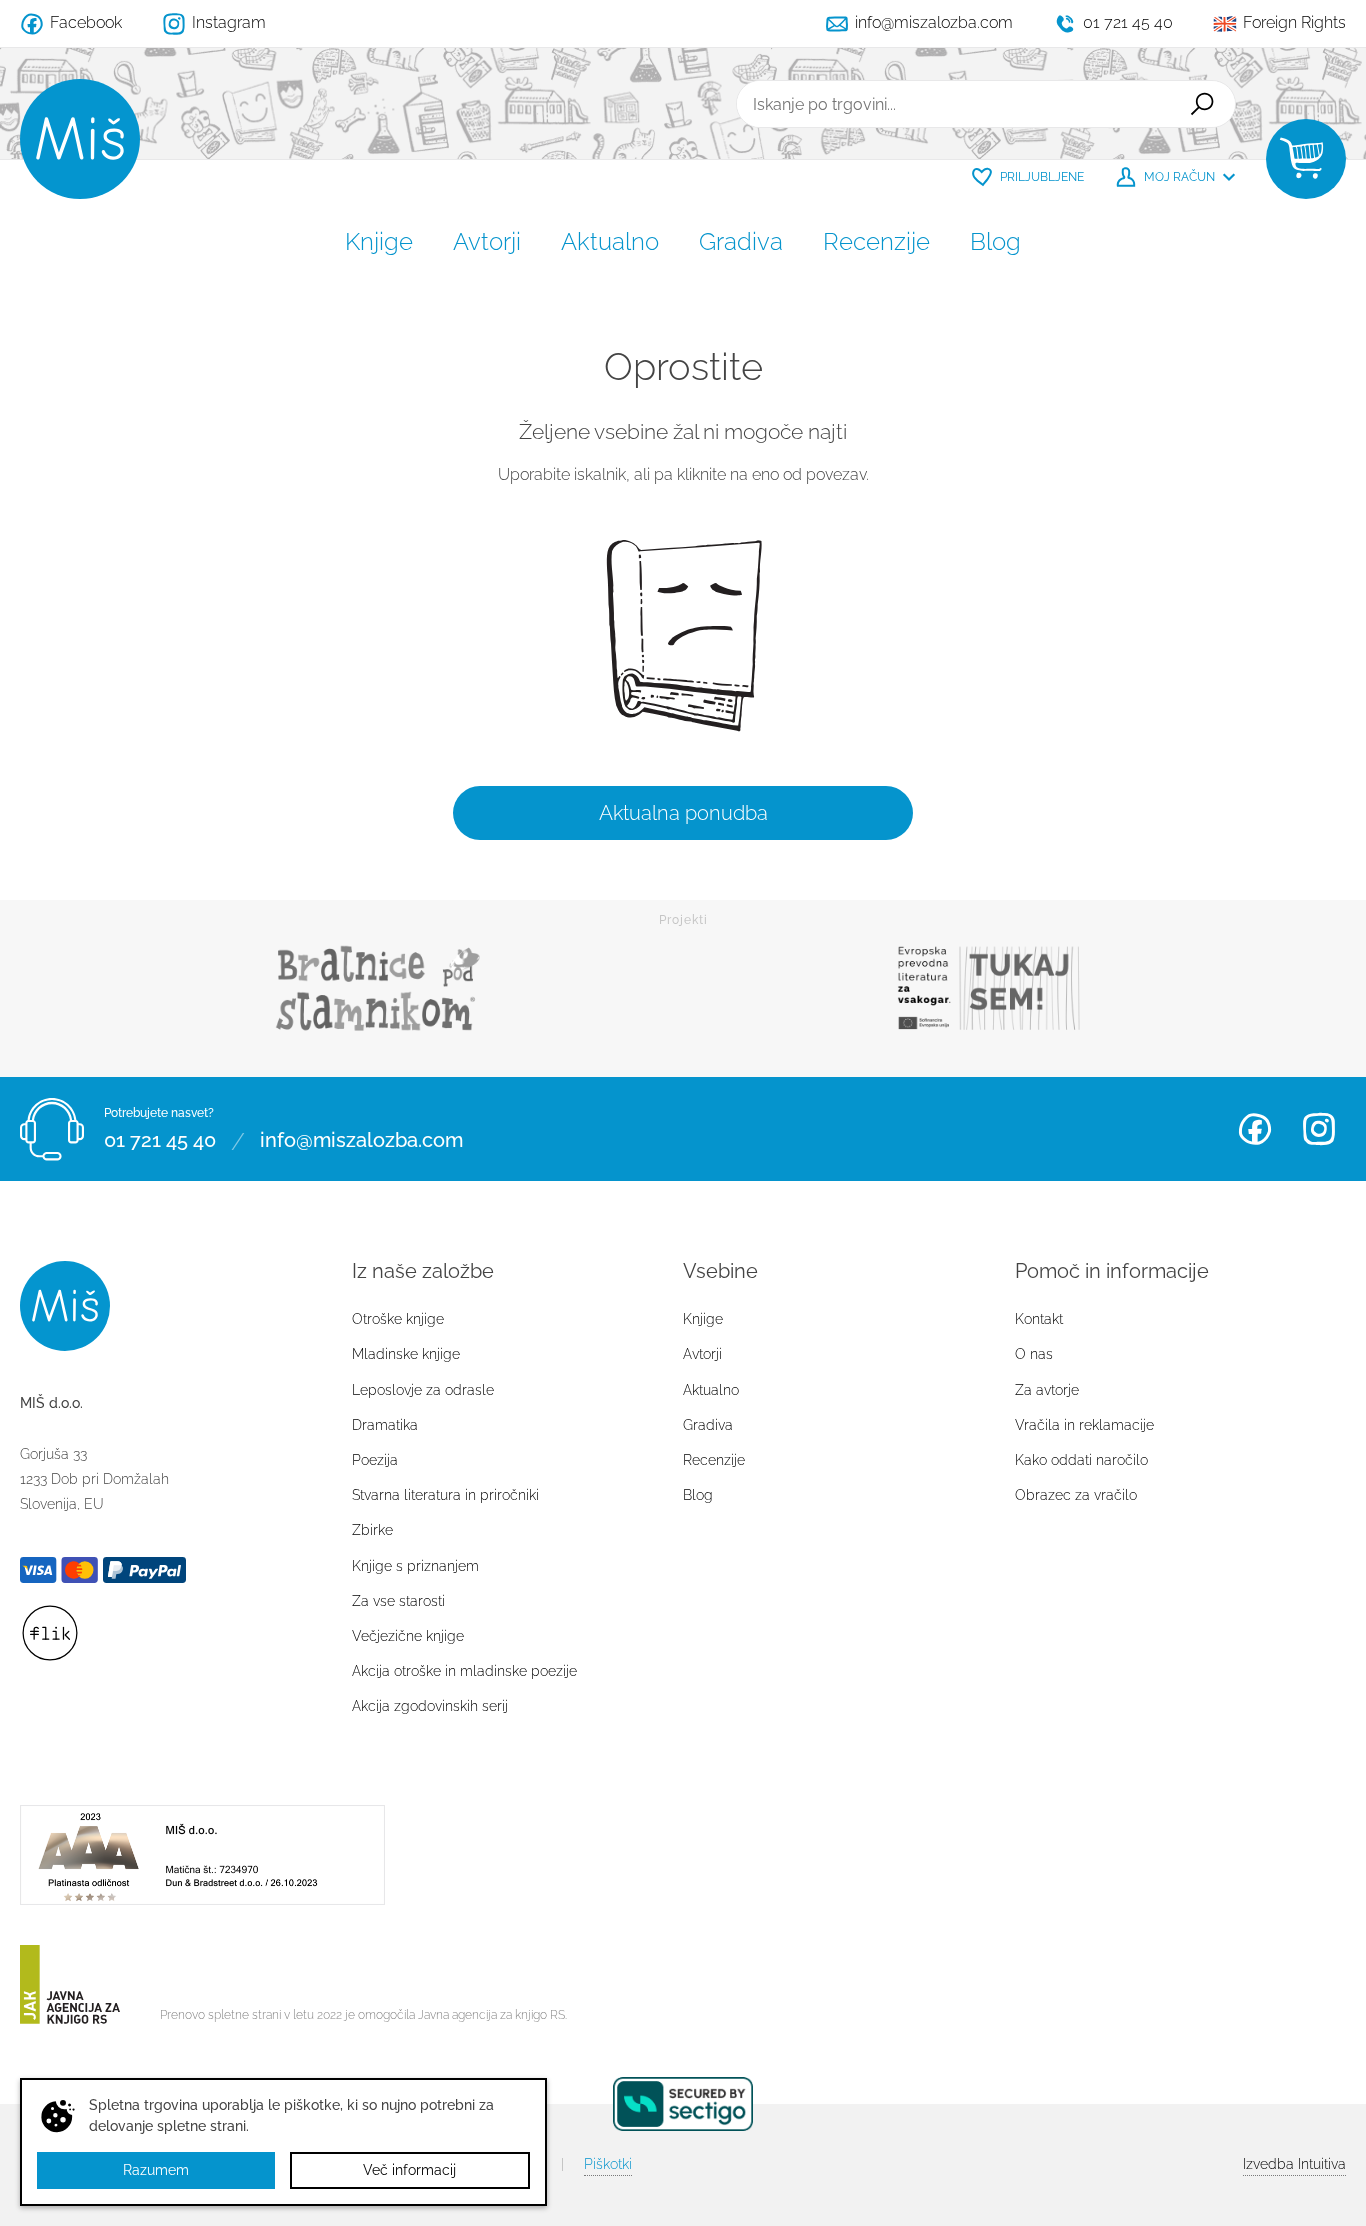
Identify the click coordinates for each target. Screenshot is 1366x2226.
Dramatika (385, 1425)
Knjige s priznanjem (415, 1566)
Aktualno (610, 241)
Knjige (379, 241)
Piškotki (608, 2164)
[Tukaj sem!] (988, 989)
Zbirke (372, 1530)
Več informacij (409, 2170)
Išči (1202, 104)
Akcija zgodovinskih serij (430, 1706)
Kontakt (1039, 1319)
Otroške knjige (398, 1319)
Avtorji (487, 241)
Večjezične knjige (408, 1636)
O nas (1034, 1354)
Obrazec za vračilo (1076, 1495)
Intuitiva (1294, 2164)
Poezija (375, 1460)
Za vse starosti (398, 1601)
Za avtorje (1047, 1390)
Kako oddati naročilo (1081, 1460)
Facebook (1255, 1129)
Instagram (1319, 1129)
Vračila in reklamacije (1084, 1425)
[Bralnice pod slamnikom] (378, 989)
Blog (995, 241)
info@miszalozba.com (361, 1141)
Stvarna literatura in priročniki (445, 1495)
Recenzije (876, 241)
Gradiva (741, 241)
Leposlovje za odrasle (423, 1390)
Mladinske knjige (406, 1354)
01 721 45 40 (160, 1141)
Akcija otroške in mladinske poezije (464, 1671)
